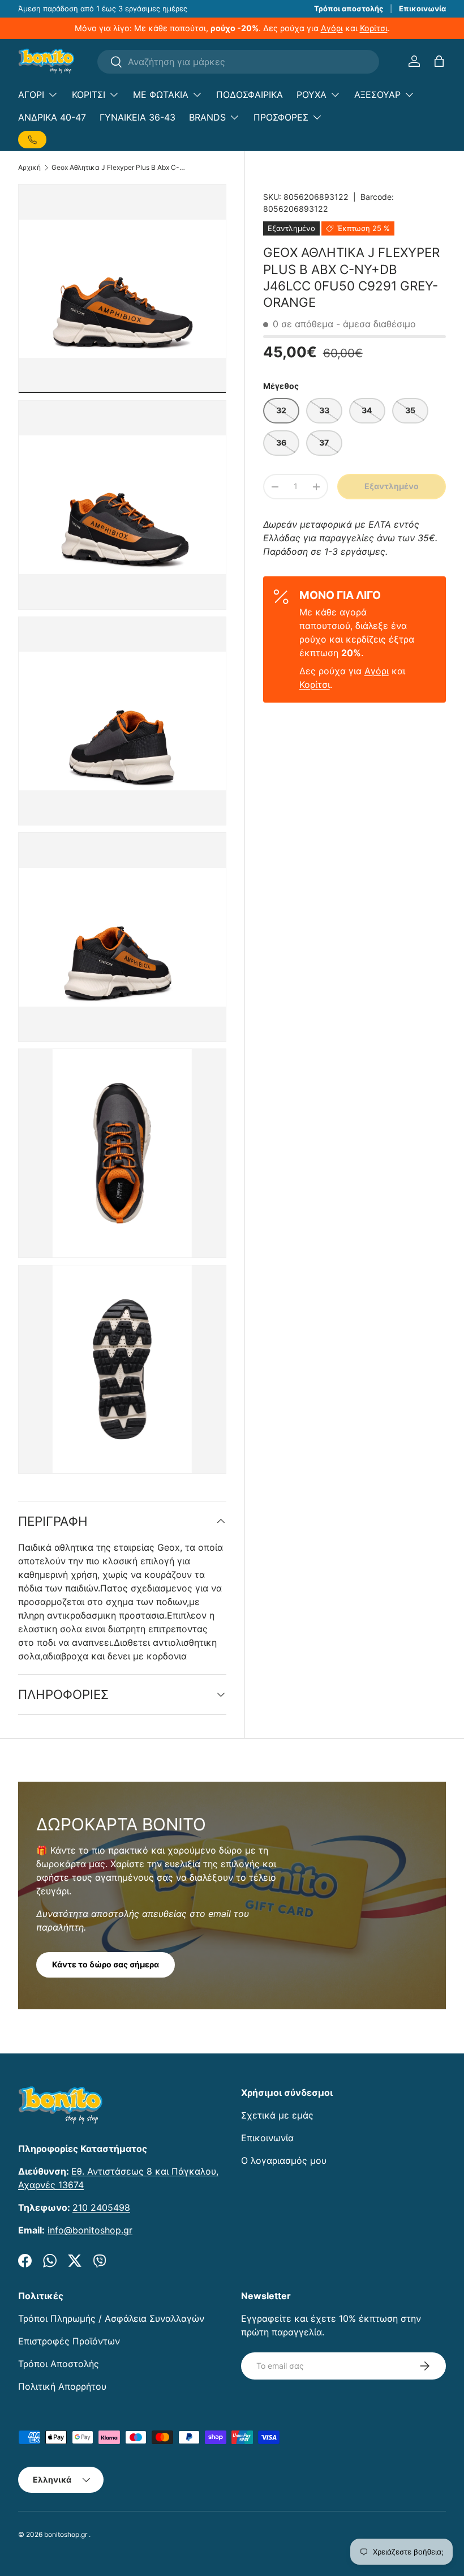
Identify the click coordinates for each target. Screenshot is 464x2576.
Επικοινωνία (422, 8)
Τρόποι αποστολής (349, 8)
